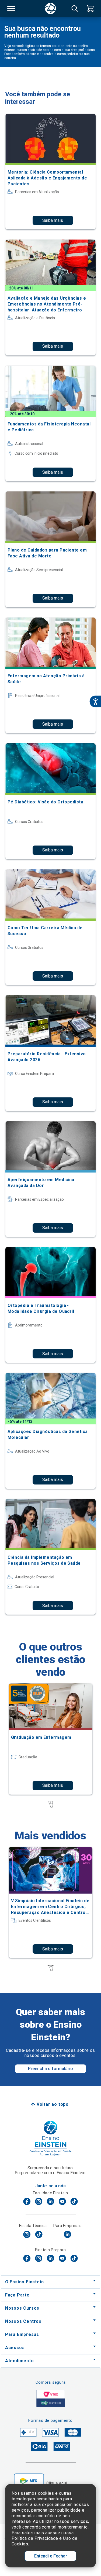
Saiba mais (53, 220)
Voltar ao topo (53, 2104)
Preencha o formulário (50, 2069)
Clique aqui (57, 2483)
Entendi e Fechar (51, 2556)
